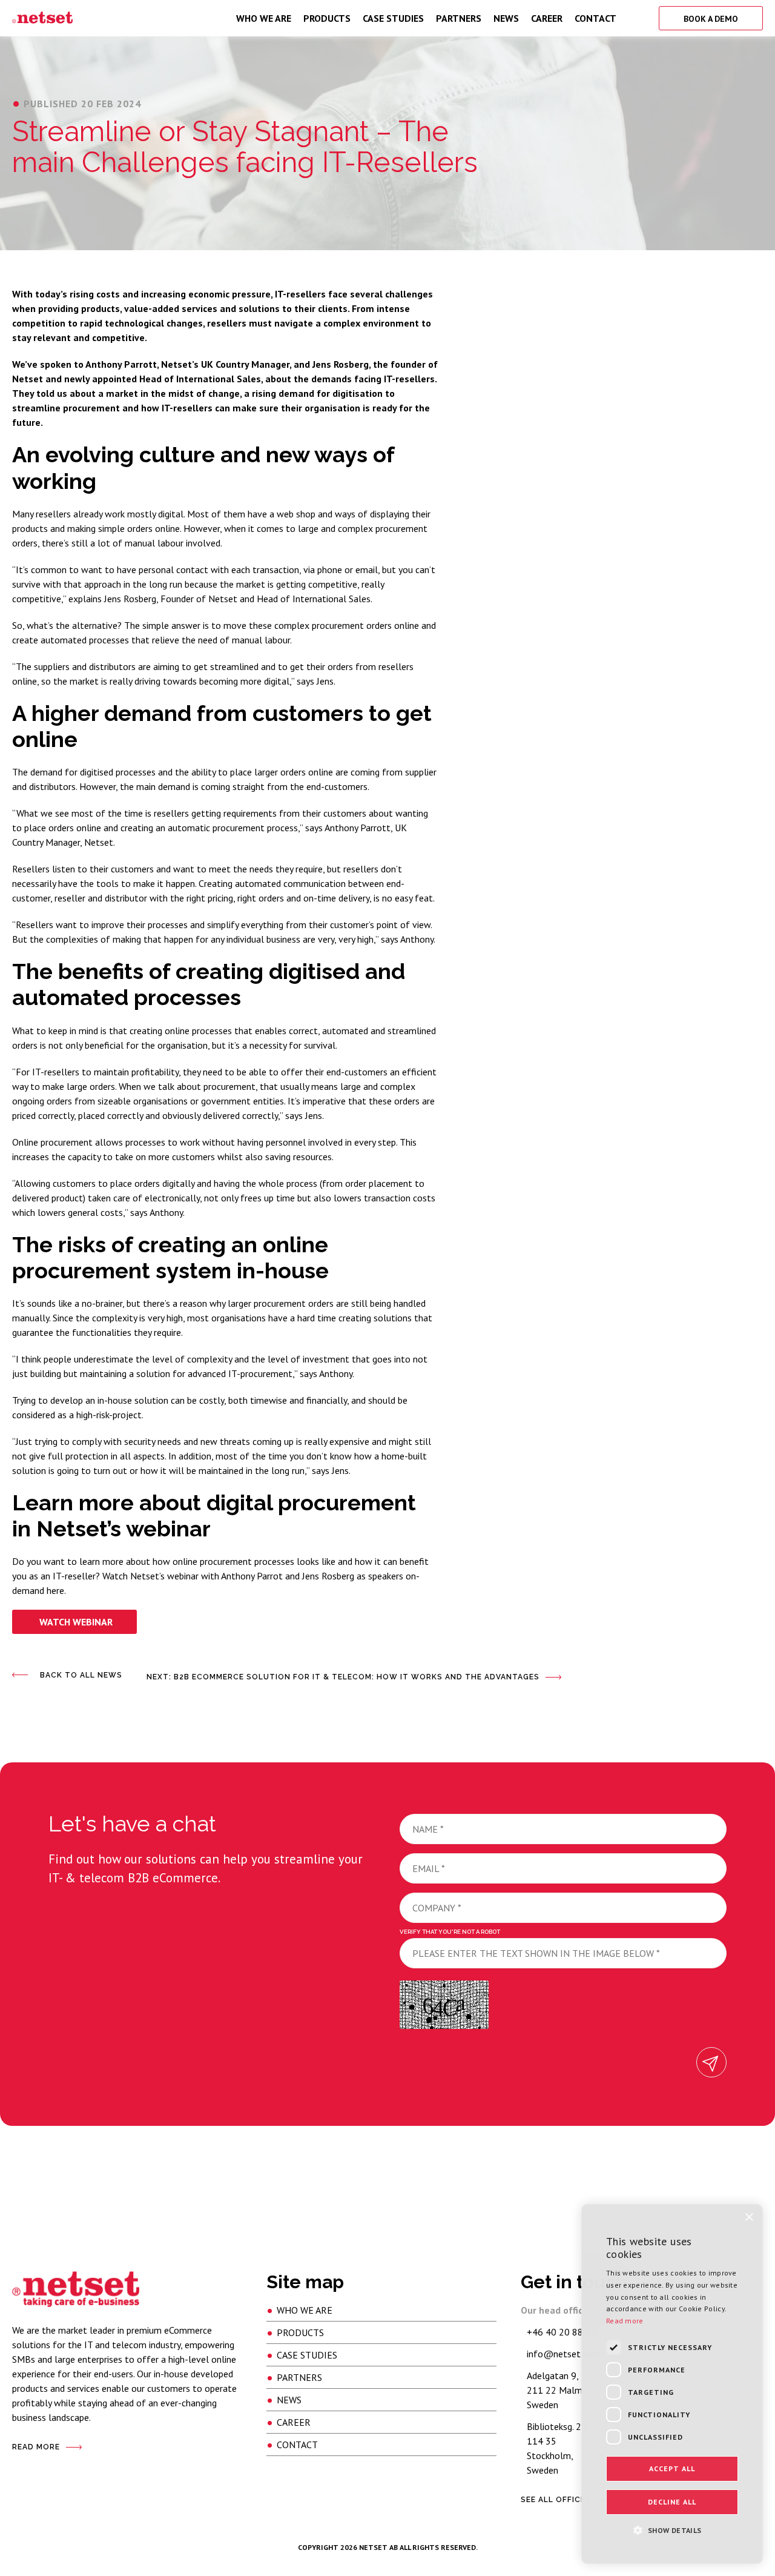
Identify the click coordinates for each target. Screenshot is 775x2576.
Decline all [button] (672, 2502)
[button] (672, 2529)
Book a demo (711, 19)
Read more (625, 2321)
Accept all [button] (672, 2468)
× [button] (749, 2218)
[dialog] (672, 2384)
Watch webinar (76, 1622)
